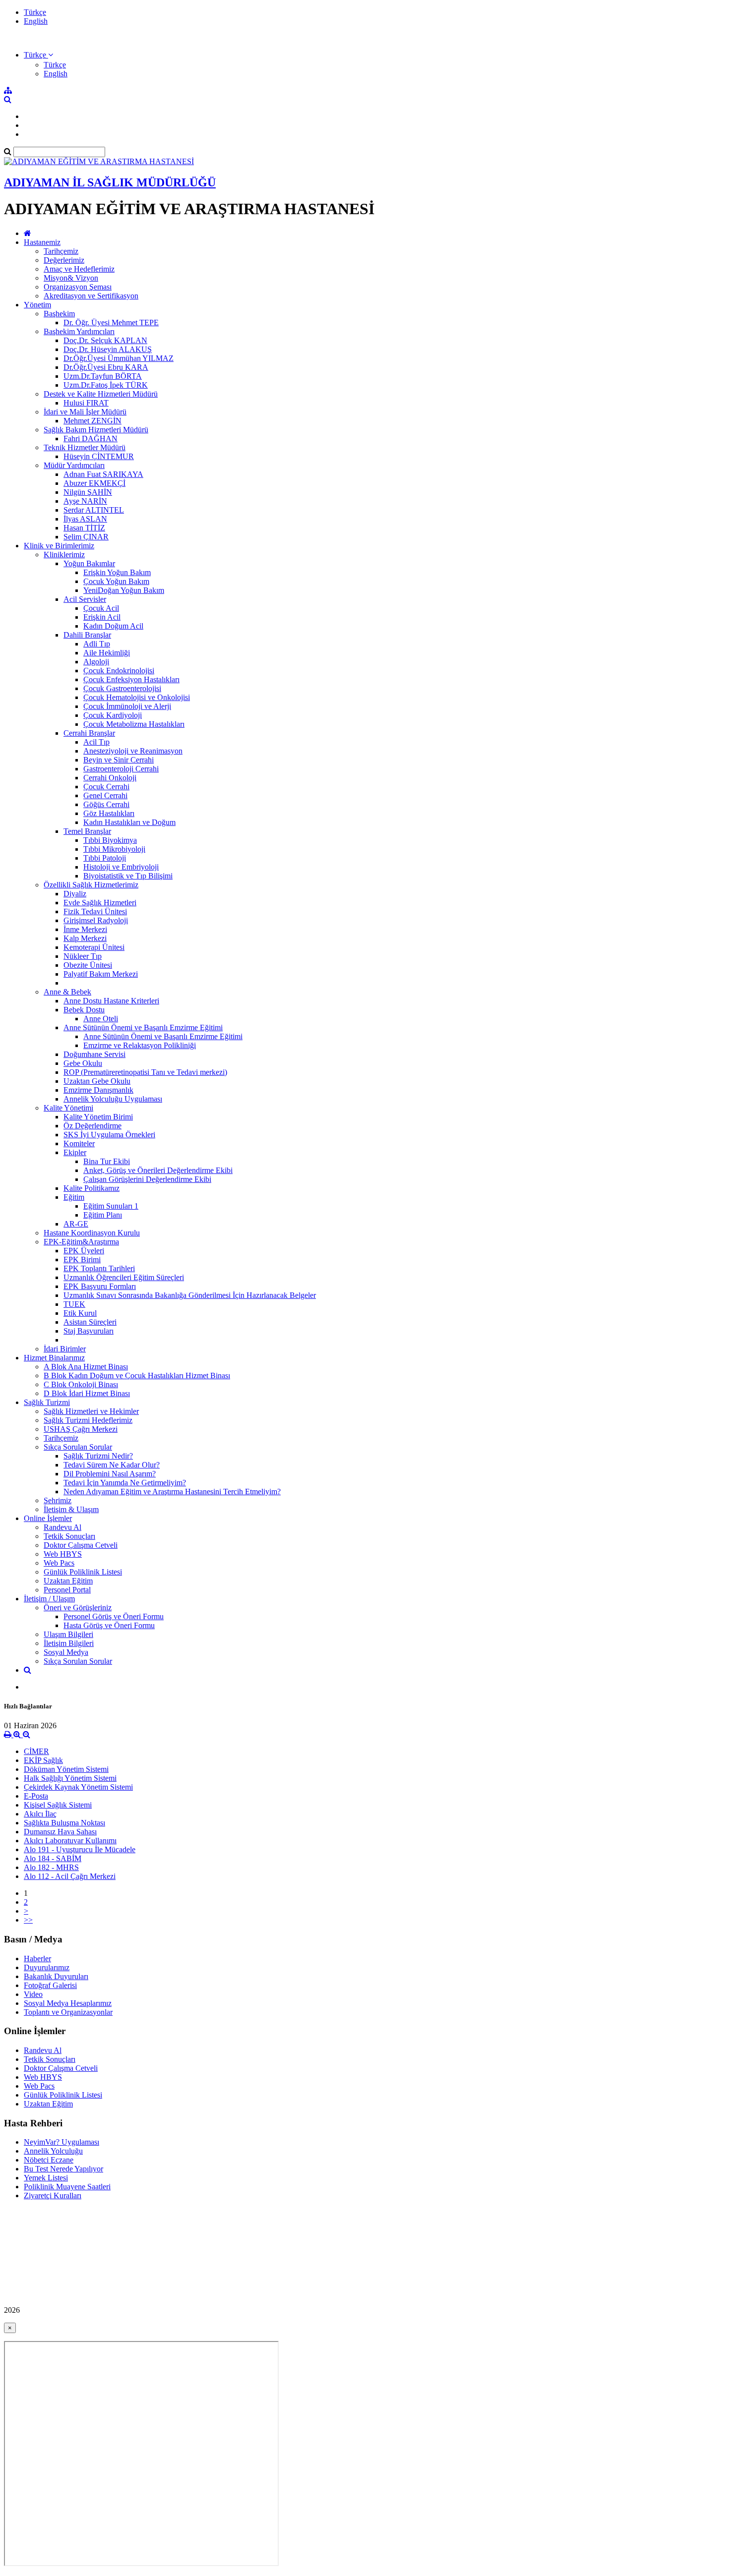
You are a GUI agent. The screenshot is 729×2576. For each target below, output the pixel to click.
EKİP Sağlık (43, 1760)
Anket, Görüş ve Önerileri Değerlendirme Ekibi (158, 1170)
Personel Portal (67, 1590)
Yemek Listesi (46, 2178)
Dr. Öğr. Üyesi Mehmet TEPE (111, 322)
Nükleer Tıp (83, 956)
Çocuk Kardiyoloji (113, 715)
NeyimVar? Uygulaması (61, 2142)
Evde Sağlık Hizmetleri (100, 903)
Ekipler (75, 1152)
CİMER (36, 1751)
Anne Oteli (101, 1019)
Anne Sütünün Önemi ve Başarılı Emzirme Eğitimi (143, 1027)
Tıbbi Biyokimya (110, 840)
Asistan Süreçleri (90, 1322)
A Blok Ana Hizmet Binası (86, 1367)
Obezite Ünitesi (88, 965)
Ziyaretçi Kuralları (53, 2195)
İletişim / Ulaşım (49, 1599)
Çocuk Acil (101, 608)
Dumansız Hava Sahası (60, 1832)
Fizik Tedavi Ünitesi (95, 911)
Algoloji (96, 662)
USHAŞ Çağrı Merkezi (81, 1429)
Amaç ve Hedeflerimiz (79, 269)
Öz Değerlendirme (92, 1126)
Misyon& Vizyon (71, 278)
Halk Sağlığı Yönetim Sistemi (70, 1778)
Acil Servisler (85, 599)
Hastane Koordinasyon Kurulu (92, 1233)
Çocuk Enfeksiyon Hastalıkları (131, 679)
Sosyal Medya (66, 1652)
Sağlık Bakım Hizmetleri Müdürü (96, 430)
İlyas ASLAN (85, 519)
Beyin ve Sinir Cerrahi (119, 760)
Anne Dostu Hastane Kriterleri (111, 1001)
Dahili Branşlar (87, 635)
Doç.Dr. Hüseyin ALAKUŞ (108, 349)
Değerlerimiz (64, 260)
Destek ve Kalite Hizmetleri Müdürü (101, 394)
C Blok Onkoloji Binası (81, 1384)
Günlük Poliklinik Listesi (83, 1572)
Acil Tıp (96, 742)
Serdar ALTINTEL (94, 510)
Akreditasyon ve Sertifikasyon (91, 296)
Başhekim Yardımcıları (79, 331)
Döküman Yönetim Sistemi (66, 1769)
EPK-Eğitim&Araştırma (81, 1242)
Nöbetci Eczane (49, 2160)
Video (33, 1994)
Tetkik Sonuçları (69, 1536)
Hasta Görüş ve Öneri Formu (109, 1625)
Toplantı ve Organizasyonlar (68, 2012)
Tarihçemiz (61, 251)
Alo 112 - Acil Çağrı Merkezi (70, 1876)
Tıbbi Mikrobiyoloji (114, 849)
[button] (38, 55)
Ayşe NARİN (85, 501)
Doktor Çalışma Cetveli (81, 1545)
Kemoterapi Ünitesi (94, 947)
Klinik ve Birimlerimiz (59, 546)
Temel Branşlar (87, 831)
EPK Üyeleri (84, 1251)
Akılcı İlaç (40, 1814)
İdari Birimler (65, 1349)
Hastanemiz (42, 242)
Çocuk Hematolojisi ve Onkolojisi (137, 697)
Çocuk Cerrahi (106, 787)
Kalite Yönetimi (68, 1108)
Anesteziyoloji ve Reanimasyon (133, 751)
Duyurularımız (47, 1967)
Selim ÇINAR (86, 537)
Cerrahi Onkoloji (110, 778)
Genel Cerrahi (105, 795)
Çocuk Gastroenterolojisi (122, 688)
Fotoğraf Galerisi (50, 1985)
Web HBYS (63, 1554)
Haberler (37, 1959)
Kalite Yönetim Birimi (98, 1117)
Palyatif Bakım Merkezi (101, 974)
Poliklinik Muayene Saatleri (67, 2187)
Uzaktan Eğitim (68, 1581)
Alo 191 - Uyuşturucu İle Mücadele (80, 1849)
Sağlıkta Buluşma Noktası (64, 1823)
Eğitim (74, 1197)
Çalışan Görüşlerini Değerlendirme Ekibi (147, 1179)
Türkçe (35, 12)
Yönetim (37, 305)
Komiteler (79, 1143)
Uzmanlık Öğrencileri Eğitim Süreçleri (124, 1277)
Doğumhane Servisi (94, 1054)
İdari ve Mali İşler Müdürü (85, 412)
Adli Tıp (97, 644)
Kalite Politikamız (91, 1188)
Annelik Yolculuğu (53, 2151)
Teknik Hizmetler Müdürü (85, 447)
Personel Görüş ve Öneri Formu (114, 1616)
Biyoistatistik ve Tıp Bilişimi (128, 876)
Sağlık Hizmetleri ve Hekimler (91, 1411)
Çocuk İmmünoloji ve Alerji (127, 706)
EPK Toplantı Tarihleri (99, 1268)
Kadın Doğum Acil (113, 626)
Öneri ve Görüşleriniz (78, 1608)
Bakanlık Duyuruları (56, 1976)
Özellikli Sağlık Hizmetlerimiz (91, 885)
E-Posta (36, 1796)
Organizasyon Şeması (78, 287)
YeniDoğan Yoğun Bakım (124, 590)
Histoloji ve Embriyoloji (121, 867)
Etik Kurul (80, 1313)
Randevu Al (62, 1527)
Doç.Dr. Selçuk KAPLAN (105, 340)
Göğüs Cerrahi (106, 804)
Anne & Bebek (67, 992)
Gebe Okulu (83, 1063)
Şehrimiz (58, 1500)
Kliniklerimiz (64, 555)
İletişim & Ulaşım (71, 1509)
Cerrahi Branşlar (89, 733)
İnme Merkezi (85, 929)
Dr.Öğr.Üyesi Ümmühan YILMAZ (119, 358)
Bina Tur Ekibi (107, 1161)
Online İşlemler (48, 1518)
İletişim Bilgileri (69, 1643)
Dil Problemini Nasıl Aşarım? (110, 1474)
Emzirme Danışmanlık (98, 1090)
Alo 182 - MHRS (51, 1867)
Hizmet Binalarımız (54, 1358)
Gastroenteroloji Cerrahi (121, 769)
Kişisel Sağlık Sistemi (58, 1805)
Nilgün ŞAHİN (88, 492)
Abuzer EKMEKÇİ (94, 483)
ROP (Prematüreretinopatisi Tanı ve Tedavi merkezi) (145, 1072)
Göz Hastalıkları (109, 813)
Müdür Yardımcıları (74, 465)
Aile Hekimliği (107, 653)
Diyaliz (75, 894)
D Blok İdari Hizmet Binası (87, 1393)
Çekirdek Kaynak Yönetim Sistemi (78, 1787)
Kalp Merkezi (85, 938)
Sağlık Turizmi (47, 1402)
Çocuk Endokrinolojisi (119, 671)
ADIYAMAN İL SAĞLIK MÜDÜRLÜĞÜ (110, 182)
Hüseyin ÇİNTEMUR (99, 456)
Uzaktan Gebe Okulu (97, 1081)
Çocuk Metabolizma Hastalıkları (134, 724)
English (36, 21)
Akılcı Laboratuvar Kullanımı (70, 1841)
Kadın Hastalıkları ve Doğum (129, 822)
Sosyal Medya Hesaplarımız (68, 2003)
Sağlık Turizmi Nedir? (98, 1456)
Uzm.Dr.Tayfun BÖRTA (103, 376)
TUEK (74, 1304)
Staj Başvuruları (89, 1331)
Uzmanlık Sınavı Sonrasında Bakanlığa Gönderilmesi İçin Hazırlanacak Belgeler (190, 1295)
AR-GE (76, 1224)
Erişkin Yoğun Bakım (117, 572)
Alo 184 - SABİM (53, 1858)
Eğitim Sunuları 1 (111, 1206)
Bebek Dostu (84, 1010)
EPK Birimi (82, 1259)
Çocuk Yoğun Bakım (116, 581)
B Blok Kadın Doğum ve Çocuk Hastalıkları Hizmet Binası (137, 1376)
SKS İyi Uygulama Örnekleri (109, 1135)
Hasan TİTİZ (84, 528)
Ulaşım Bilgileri (68, 1634)
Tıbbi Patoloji (105, 858)
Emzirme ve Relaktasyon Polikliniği (140, 1045)
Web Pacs (59, 1563)
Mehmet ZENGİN (92, 421)
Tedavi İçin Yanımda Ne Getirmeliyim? (125, 1483)
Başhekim (59, 314)
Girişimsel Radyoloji (96, 920)
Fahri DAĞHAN (91, 439)
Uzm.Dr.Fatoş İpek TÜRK (106, 385)
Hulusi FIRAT (86, 403)
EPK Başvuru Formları (100, 1286)
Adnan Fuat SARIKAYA (103, 474)
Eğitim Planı (103, 1215)
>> (28, 1920)
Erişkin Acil (102, 617)
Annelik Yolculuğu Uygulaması (113, 1099)
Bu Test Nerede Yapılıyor (63, 2169)
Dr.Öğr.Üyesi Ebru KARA (106, 367)
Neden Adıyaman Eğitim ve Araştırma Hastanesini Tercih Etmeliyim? (172, 1492)
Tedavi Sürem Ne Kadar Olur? (112, 1465)
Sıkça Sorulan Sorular (78, 1447)
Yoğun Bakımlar (89, 563)
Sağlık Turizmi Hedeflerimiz (88, 1420)
